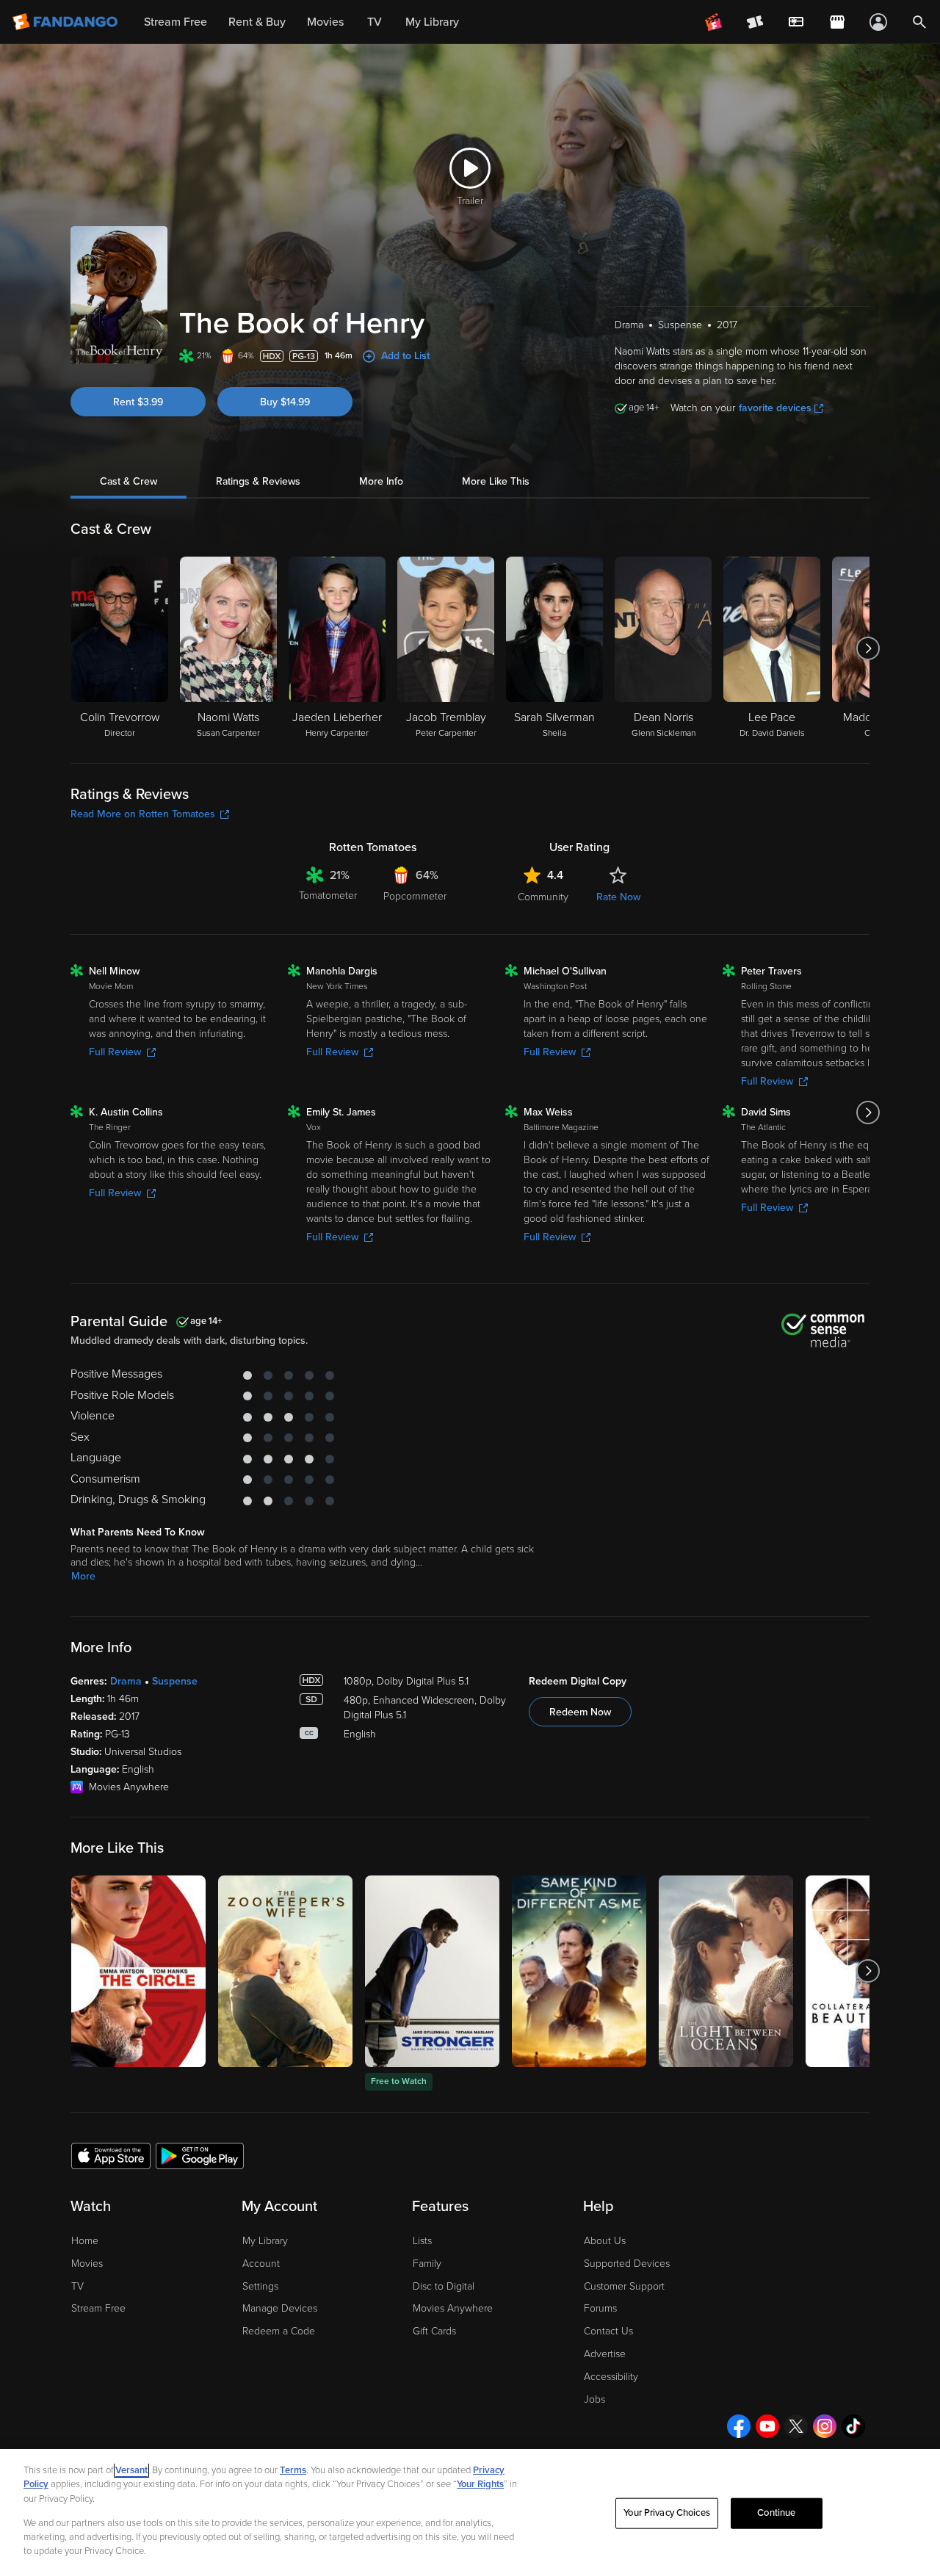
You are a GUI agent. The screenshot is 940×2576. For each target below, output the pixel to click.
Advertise (605, 2354)
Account (261, 2264)
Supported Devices (627, 2264)
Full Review (115, 1052)
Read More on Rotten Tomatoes (143, 814)
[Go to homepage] (66, 22)
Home (85, 2241)
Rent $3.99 (138, 402)
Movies (87, 2264)
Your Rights (480, 2484)
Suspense (175, 1681)
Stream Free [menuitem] (176, 22)
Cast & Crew (129, 481)
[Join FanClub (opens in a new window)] (714, 22)
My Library (265, 2241)
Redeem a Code (279, 2331)
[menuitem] (796, 22)
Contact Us (608, 2331)
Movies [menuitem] (325, 22)
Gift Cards (434, 2331)
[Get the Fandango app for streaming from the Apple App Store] (111, 2155)
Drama (126, 1681)
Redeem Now (580, 1712)
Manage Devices (280, 2308)
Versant (131, 2470)
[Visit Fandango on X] (796, 2426)
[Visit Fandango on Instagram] (825, 2426)
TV (77, 2286)
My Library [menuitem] (432, 22)
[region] (470, 2512)
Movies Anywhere (453, 2308)
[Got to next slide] (868, 648)
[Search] (919, 22)
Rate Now (618, 897)
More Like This (496, 481)
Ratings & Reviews (258, 481)
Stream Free (98, 2308)
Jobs (594, 2399)
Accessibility (611, 2377)
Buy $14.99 (285, 402)
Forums (600, 2308)
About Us (605, 2241)
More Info (381, 481)
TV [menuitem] (375, 22)
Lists (422, 2241)
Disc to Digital (444, 2286)
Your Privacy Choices (667, 2513)
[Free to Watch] (432, 1971)
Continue (776, 2513)
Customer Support (624, 2286)
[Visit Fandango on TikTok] (853, 2426)
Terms (293, 2470)
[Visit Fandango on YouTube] (767, 2426)
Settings (260, 2286)
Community (543, 897)
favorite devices (775, 408)
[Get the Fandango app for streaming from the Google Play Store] (200, 2155)
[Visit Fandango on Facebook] (739, 2426)
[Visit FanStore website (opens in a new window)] (837, 22)
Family (427, 2264)
